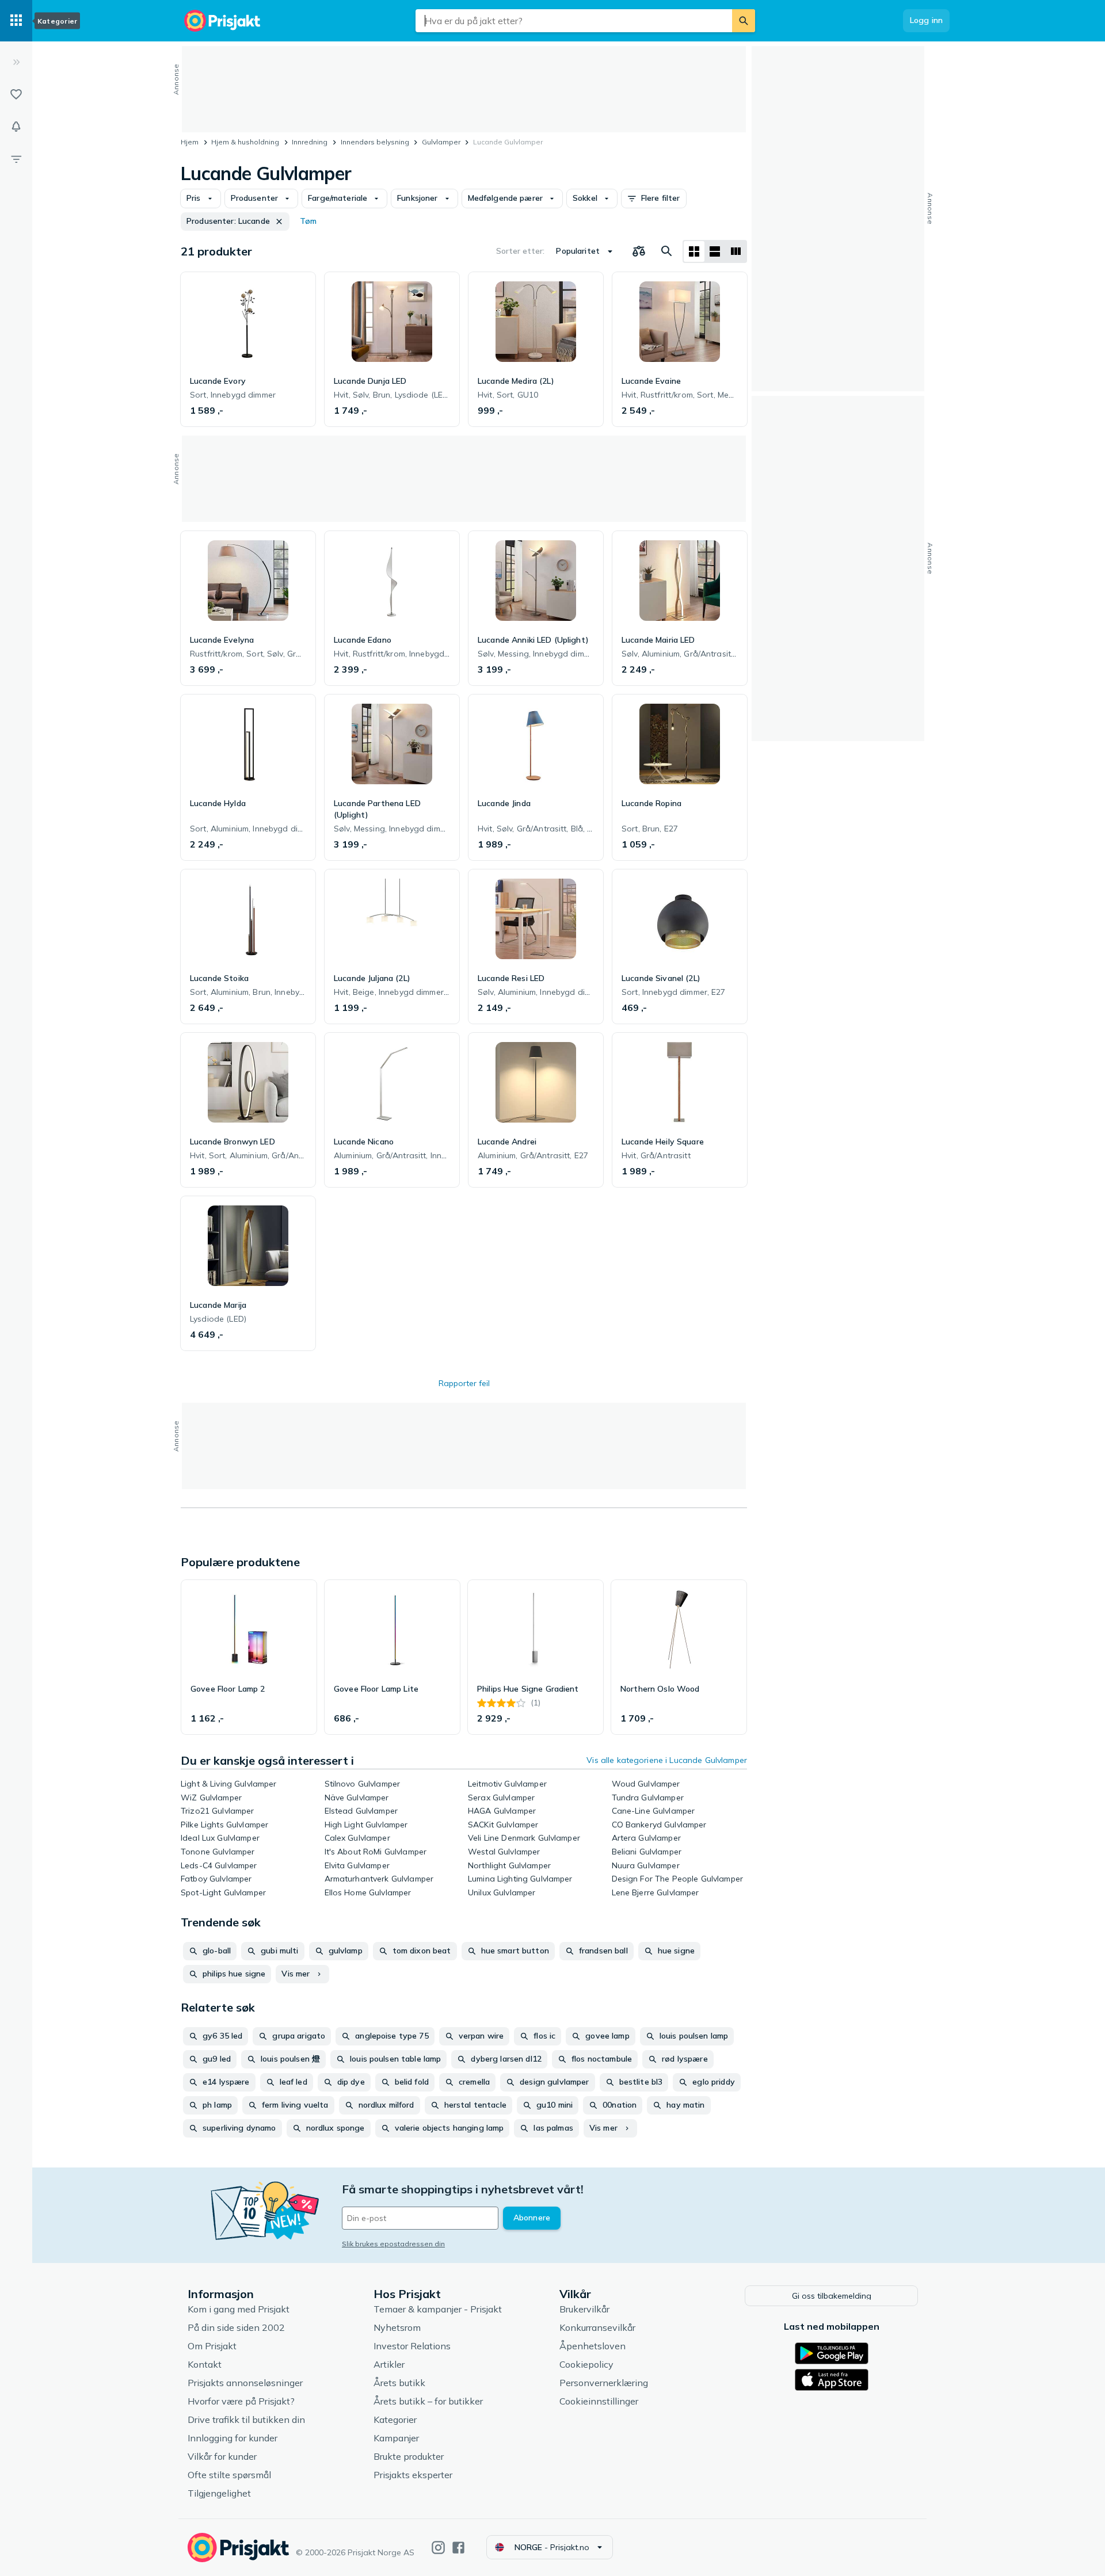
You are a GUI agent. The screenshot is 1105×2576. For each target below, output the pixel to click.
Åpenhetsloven (592, 2346)
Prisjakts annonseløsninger (245, 2383)
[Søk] (744, 21)
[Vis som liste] (715, 251)
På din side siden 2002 (236, 2327)
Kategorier (395, 2419)
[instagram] (438, 2548)
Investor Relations (412, 2346)
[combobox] (574, 21)
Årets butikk (399, 2383)
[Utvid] (16, 62)
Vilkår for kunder (222, 2456)
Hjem (190, 142)
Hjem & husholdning (245, 142)
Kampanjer (396, 2438)
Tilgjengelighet (219, 2493)
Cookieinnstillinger (599, 2401)
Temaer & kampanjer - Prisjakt (438, 2309)
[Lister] (16, 94)
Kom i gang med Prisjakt (239, 2309)
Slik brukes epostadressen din (393, 2244)
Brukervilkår (584, 2309)
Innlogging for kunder (233, 2438)
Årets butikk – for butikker (428, 2401)
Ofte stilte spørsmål (229, 2475)
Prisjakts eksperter (413, 2475)
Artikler (389, 2364)
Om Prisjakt (212, 2346)
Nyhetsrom (397, 2327)
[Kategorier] (16, 21)
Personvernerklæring (604, 2383)
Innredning (310, 142)
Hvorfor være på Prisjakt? (241, 2401)
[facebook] (458, 2548)
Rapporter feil (464, 1383)
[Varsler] (16, 127)
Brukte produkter (409, 2456)
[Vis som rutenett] (694, 251)
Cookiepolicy (586, 2364)
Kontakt (205, 2364)
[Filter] (16, 159)
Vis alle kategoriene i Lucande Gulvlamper (667, 1760)
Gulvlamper (441, 142)
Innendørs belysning (375, 142)
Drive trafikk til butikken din (246, 2419)
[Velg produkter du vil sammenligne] (639, 251)
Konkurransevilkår (597, 2327)
